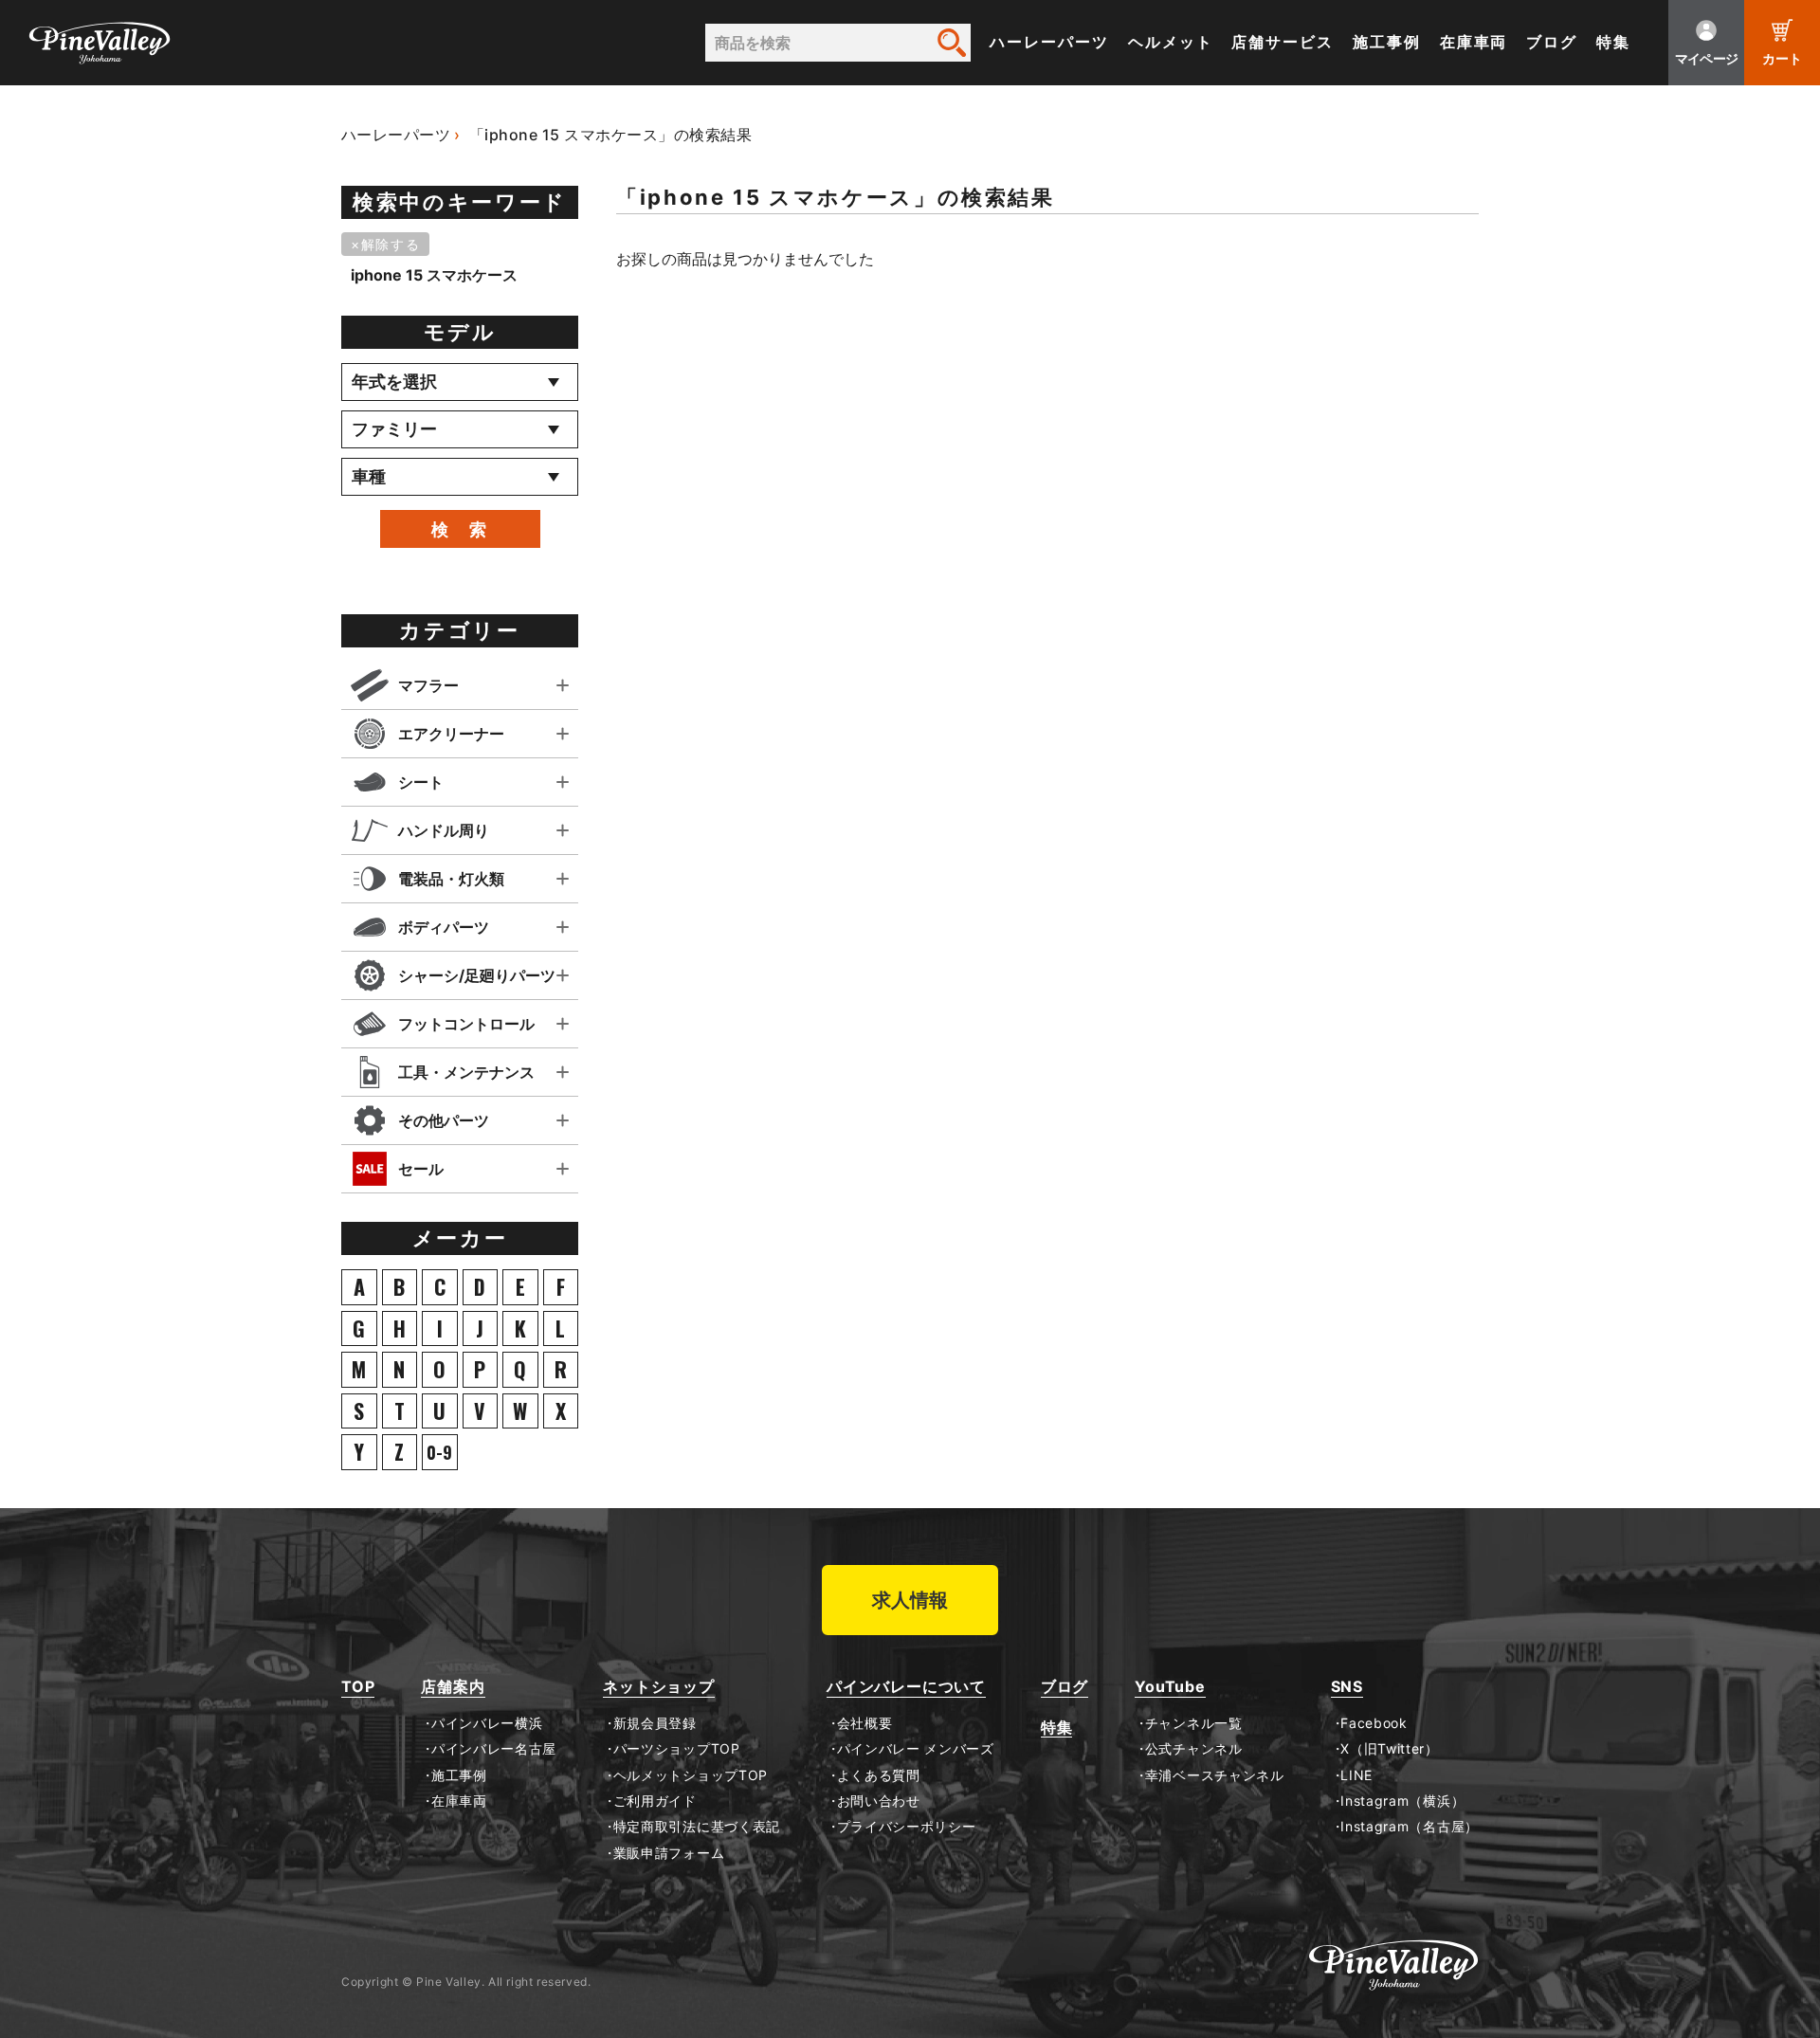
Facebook (1374, 1723)
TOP (358, 1687)
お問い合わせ (879, 1801)
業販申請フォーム (669, 1853)
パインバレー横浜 (487, 1723)
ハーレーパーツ (1049, 42)
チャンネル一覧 (1193, 1723)
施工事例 (1387, 42)
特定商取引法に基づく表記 (697, 1827)
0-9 (439, 1452)
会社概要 (864, 1723)
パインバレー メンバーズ (916, 1749)
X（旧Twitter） (1390, 1749)
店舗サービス (1283, 42)
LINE (1356, 1775)
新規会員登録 (655, 1723)
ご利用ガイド (655, 1801)
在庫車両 (1474, 42)
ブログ (1552, 42)
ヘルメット (1171, 42)
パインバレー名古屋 (494, 1749)
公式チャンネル (1193, 1749)
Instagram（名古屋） (1410, 1827)
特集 (1613, 42)
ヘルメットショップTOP (691, 1775)
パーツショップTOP (677, 1749)
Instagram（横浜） (1402, 1801)
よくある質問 (879, 1775)
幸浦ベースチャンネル (1215, 1775)
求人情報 (910, 1600)
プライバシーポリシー (907, 1827)
